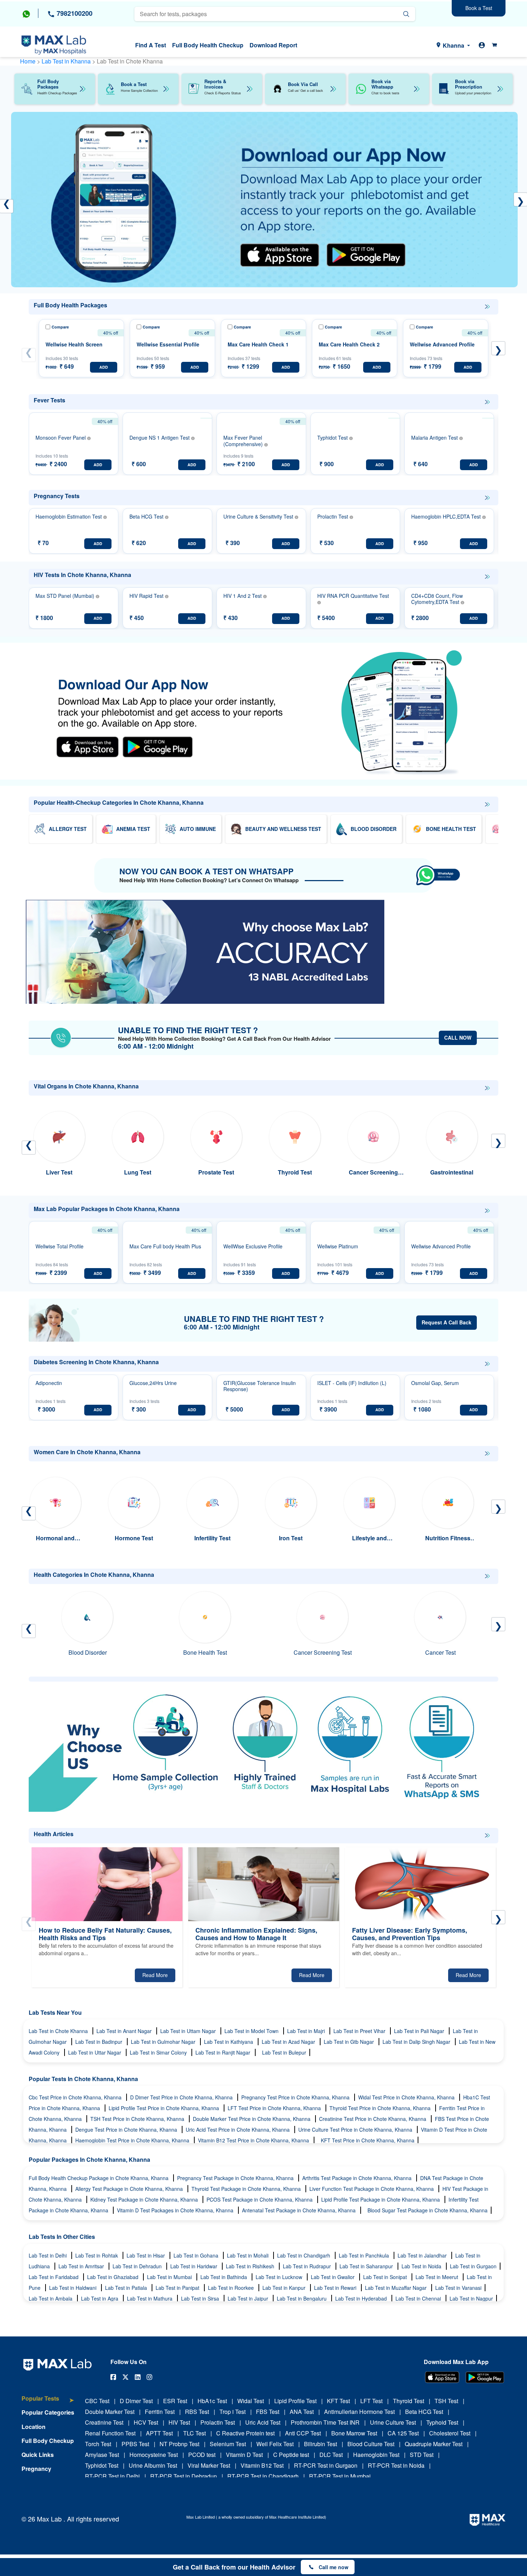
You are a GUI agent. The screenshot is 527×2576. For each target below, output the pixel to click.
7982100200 (74, 13)
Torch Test (98, 2444)
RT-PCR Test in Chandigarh (263, 2476)
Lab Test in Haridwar (194, 2266)
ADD (104, 367)
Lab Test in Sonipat (386, 2277)
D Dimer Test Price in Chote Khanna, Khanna (182, 2097)
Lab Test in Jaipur (249, 2298)
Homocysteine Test (154, 2455)
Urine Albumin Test (153, 2465)
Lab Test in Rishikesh (251, 2266)
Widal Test (251, 2401)
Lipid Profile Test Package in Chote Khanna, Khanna (381, 2199)
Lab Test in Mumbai (170, 2277)
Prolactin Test (218, 2422)
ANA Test (302, 2412)
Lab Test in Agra (100, 2298)
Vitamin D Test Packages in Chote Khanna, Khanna (176, 2210)
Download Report (273, 45)
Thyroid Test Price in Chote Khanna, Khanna (381, 2108)
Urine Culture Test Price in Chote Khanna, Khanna (356, 2130)
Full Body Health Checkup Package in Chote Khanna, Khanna (99, 2178)
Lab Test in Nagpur (471, 2298)
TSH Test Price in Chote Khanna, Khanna (138, 2119)
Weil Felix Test (275, 2444)
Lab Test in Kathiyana (229, 2042)
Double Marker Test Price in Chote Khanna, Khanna (252, 2119)
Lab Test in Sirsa (201, 2298)
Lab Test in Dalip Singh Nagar (417, 2042)
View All (487, 307)
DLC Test (331, 2455)
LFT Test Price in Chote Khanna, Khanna (275, 2108)
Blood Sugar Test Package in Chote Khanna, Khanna (428, 2210)
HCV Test (146, 2422)
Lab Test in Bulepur (284, 2052)
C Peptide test (291, 2455)
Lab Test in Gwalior (333, 2277)
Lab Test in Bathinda (224, 2277)
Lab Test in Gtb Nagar (350, 2042)
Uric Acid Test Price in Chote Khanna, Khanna (238, 2130)
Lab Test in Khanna (67, 61)
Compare (60, 327)
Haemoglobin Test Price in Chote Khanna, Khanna (133, 2140)
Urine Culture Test (393, 2422)
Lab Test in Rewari (336, 2288)
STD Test (422, 2455)
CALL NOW (458, 1038)
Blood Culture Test (371, 2444)
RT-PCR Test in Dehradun (184, 2476)
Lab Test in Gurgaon (473, 2266)
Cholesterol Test (450, 2433)
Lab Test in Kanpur (285, 2288)
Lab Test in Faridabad (54, 2277)
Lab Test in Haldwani (73, 2288)
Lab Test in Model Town (252, 2031)
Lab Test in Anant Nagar (125, 2031)
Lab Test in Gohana (197, 2255)
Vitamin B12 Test (262, 2465)
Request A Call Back (447, 1322)
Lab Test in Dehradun (138, 2266)
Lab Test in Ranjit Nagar (224, 2052)
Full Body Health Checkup (208, 45)
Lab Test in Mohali (248, 2255)
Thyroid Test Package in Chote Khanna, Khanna (247, 2189)
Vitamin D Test (244, 2455)
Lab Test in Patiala (127, 2288)
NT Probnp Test (179, 2444)
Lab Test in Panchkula (365, 2255)
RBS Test (197, 2412)
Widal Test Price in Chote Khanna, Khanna (407, 2097)
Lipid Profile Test (295, 2401)
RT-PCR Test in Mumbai (340, 2476)
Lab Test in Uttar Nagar (95, 2052)
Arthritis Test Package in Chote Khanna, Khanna (358, 2178)
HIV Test (179, 2422)
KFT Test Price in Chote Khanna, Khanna (368, 2140)
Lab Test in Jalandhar (423, 2255)
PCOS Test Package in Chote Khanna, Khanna (260, 2199)
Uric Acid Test (263, 2422)
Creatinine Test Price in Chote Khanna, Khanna (373, 2119)
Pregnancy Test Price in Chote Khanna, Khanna (296, 2097)
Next (498, 348)
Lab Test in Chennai (419, 2298)
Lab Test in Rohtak (97, 2255)
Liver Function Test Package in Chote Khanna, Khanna (372, 2189)
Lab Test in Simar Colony (159, 2052)
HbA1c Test (212, 2401)
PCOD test (202, 2455)
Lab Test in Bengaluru (302, 2298)
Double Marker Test (110, 2412)
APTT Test (159, 2433)
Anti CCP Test (303, 2433)
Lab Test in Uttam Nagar (189, 2031)
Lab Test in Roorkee (232, 2288)
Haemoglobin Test (376, 2455)
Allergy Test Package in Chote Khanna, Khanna (130, 2189)
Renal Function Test (110, 2433)
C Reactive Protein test (245, 2433)
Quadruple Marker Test (434, 2444)
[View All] (487, 307)
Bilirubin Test (321, 2444)
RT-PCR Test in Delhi (112, 2476)
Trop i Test (232, 2412)
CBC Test (97, 2401)
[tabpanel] (264, 200)
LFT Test (371, 2401)
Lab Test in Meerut (438, 2277)
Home (28, 61)
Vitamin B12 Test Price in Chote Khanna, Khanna (254, 2140)
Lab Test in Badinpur (99, 2042)
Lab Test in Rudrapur (308, 2266)
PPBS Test (135, 2444)
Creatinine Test (104, 2422)
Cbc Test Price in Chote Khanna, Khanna (76, 2097)
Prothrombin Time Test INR (325, 2422)
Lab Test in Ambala (51, 2298)
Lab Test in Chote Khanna (59, 2031)
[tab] (48, 2402)
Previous (29, 355)
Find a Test (151, 45)
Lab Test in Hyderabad (362, 2298)
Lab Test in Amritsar (82, 2266)
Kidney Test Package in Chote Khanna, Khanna (145, 2199)
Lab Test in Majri (307, 2031)
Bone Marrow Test (354, 2433)
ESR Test (175, 2401)
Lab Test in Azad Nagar (289, 2042)
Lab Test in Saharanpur (367, 2266)
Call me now (334, 2567)
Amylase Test (102, 2455)
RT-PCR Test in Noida (396, 2465)
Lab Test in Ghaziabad (113, 2277)
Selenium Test (228, 2444)
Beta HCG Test (424, 2412)
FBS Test (268, 2412)
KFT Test (338, 2401)
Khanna (454, 45)
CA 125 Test (403, 2433)
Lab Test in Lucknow (280, 2277)
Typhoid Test (442, 2422)
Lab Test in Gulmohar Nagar (164, 2042)
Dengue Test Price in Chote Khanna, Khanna (127, 2130)
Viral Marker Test (209, 2465)
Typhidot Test (102, 2465)
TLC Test (194, 2433)
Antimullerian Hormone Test (359, 2412)
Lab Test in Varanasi (458, 2288)
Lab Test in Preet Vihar (360, 2031)
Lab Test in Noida (422, 2266)
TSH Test (446, 2401)
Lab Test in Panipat (178, 2288)
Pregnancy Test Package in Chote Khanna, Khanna (236, 2178)
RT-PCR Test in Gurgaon (326, 2465)
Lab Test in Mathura (150, 2298)
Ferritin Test (160, 2412)
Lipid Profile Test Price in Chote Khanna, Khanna (165, 2108)
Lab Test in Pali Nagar (420, 2031)
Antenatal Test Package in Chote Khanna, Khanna (300, 2210)
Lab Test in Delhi (48, 2255)
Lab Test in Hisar (146, 2255)
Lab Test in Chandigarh (304, 2255)
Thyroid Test (409, 2401)
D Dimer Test (136, 2401)
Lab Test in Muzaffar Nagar (397, 2288)
